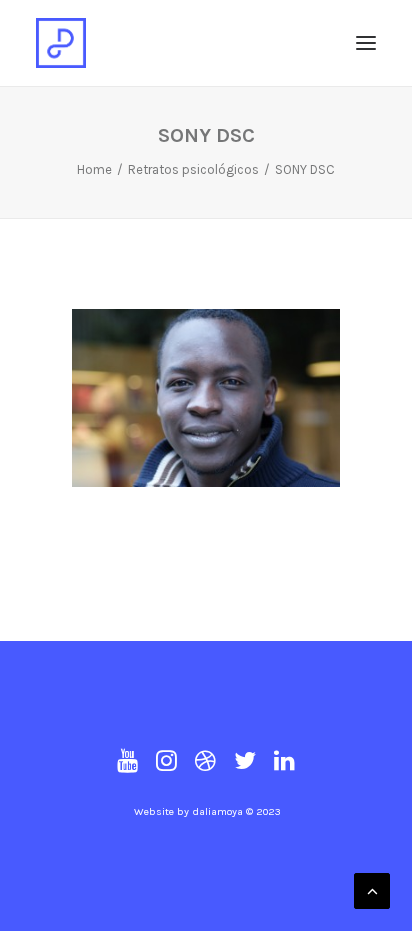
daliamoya (217, 811)
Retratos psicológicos (193, 169)
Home (94, 169)
